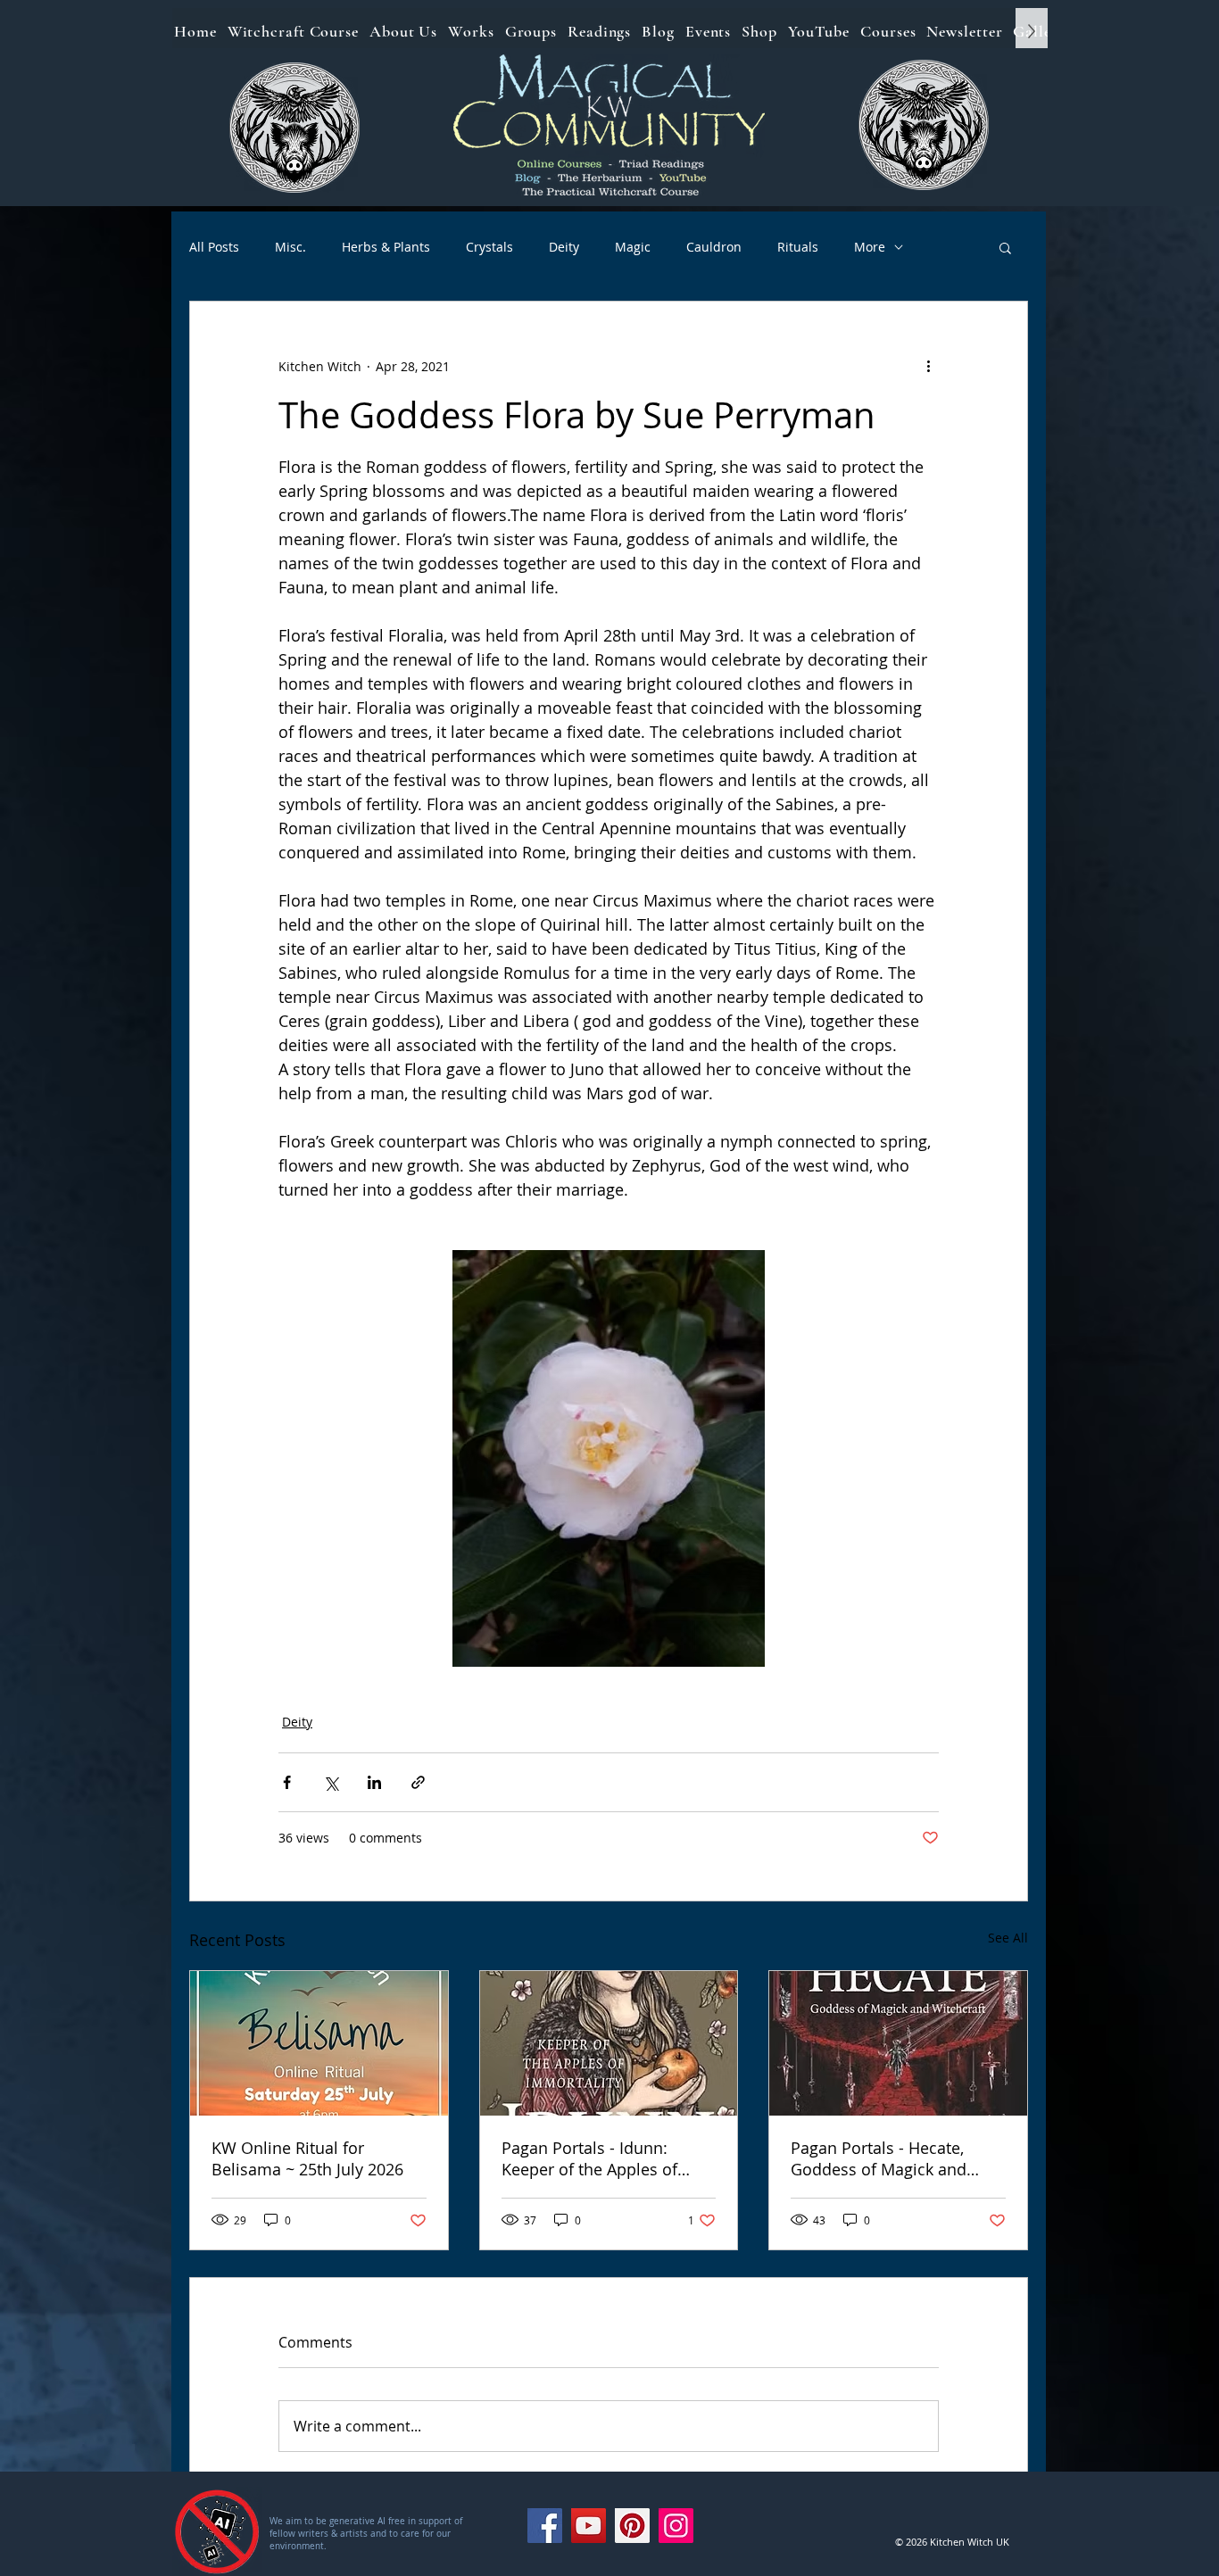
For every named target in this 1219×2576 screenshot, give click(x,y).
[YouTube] (589, 2526)
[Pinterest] (632, 2526)
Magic (633, 247)
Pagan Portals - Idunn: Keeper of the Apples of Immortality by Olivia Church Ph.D (589, 2158)
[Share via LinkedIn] (374, 1782)
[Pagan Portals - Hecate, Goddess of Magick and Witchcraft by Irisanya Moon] (898, 2043)
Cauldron (714, 247)
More (870, 247)
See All (1008, 1938)
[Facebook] (545, 2526)
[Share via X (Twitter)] (331, 1782)
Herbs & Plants (386, 247)
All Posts (214, 247)
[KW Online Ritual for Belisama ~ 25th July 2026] (319, 2043)
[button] (1005, 247)
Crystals (489, 247)
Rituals (798, 247)
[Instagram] (676, 2526)
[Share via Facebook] (287, 1782)
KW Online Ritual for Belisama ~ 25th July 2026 (307, 2158)
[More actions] (928, 366)
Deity (564, 247)
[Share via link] (418, 1782)
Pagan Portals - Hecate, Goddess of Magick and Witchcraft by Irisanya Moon (896, 2158)
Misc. (290, 247)
